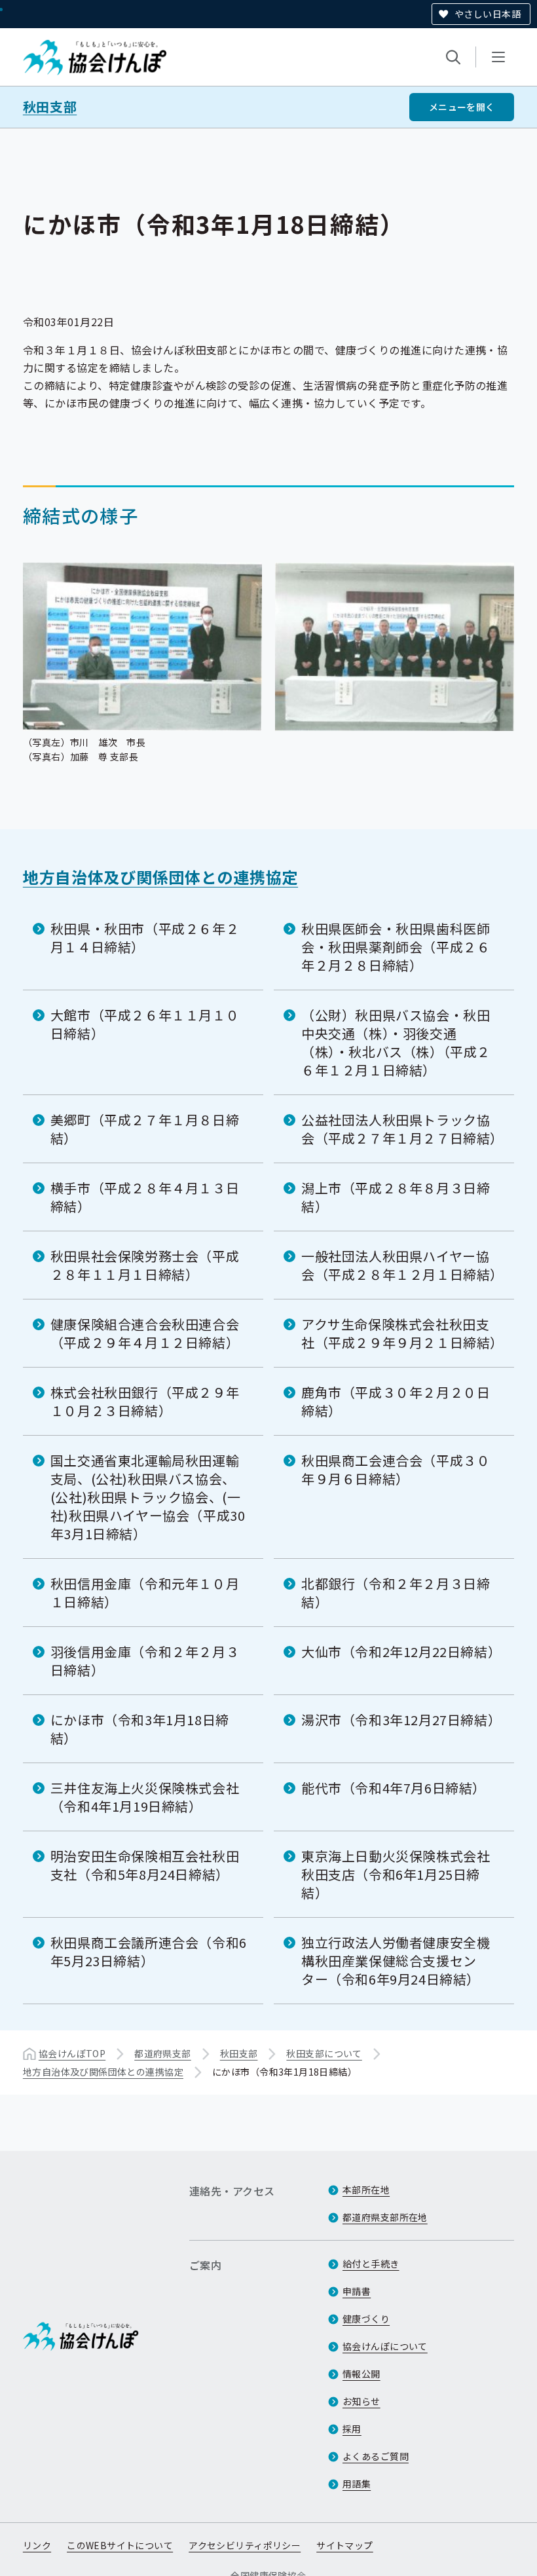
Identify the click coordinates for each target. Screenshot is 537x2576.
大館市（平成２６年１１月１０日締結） (145, 1024)
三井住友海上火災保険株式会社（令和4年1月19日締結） (145, 1797)
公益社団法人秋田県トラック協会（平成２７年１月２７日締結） (402, 1129)
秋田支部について (324, 2053)
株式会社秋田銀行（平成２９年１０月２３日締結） (145, 1401)
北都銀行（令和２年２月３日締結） (396, 1593)
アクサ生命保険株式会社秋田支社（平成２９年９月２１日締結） (402, 1333)
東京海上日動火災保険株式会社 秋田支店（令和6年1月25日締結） (396, 1874)
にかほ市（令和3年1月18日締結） (140, 1729)
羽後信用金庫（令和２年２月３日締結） (145, 1661)
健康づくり (366, 2319)
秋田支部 (50, 107)
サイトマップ (345, 2545)
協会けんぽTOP (72, 2053)
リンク (37, 2545)
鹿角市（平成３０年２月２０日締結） (396, 1401)
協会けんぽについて (385, 2346)
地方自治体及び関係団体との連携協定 (160, 877)
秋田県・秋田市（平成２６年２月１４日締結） (145, 938)
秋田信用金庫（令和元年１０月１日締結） (145, 1593)
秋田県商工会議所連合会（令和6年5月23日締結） (149, 1951)
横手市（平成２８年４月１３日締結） (145, 1197)
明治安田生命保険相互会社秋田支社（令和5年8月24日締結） (145, 1865)
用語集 (357, 2484)
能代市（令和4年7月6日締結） (394, 1788)
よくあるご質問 (376, 2456)
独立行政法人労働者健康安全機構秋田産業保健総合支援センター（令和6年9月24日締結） (396, 1961)
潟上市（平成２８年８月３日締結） (396, 1197)
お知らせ (361, 2401)
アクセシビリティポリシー (245, 2545)
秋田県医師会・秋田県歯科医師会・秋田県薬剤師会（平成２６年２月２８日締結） (396, 947)
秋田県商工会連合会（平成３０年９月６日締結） (396, 1469)
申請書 (357, 2291)
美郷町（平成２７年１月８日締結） (145, 1129)
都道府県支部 (163, 2053)
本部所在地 (366, 2190)
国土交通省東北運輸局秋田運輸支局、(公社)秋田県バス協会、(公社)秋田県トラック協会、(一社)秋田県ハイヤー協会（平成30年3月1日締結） (148, 1497)
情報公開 (361, 2374)
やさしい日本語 (488, 14)
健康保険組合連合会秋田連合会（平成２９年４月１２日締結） (145, 1333)
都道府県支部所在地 (385, 2217)
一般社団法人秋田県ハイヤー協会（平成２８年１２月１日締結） (402, 1265)
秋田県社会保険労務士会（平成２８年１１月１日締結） (145, 1265)
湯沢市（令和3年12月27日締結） (401, 1720)
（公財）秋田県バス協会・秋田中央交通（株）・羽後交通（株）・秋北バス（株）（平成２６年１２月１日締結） (396, 1042)
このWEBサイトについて (120, 2545)
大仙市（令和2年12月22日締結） (401, 1652)
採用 (352, 2429)
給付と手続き (371, 2264)
